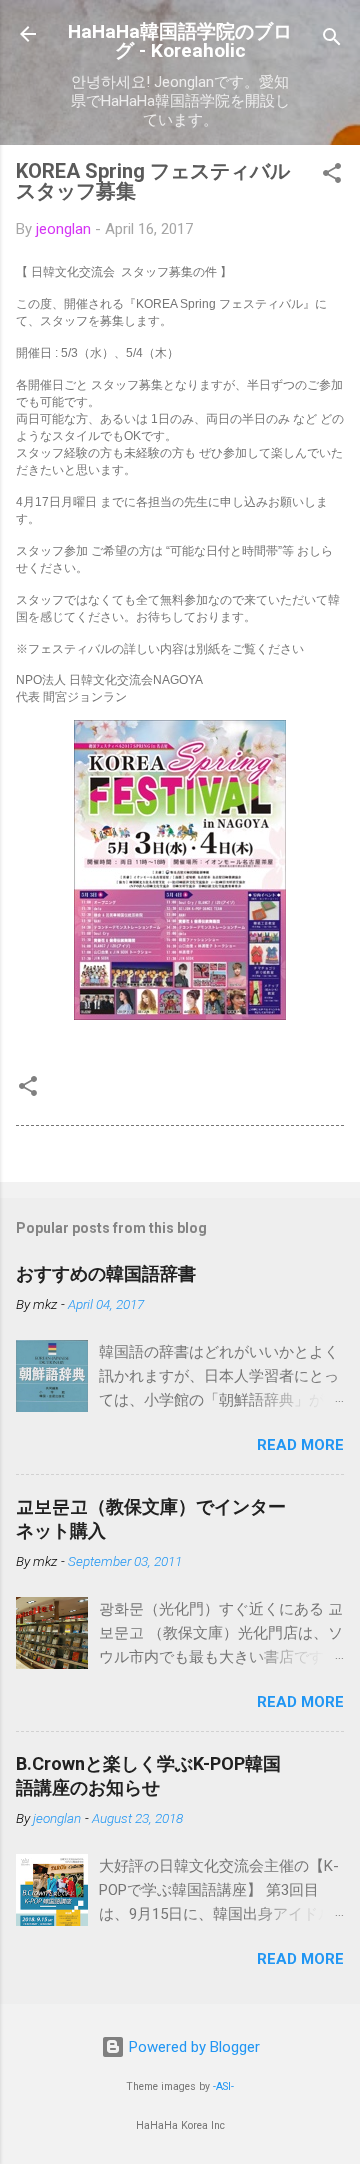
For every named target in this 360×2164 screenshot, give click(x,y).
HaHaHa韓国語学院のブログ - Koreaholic (180, 41)
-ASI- (223, 2086)
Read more (300, 1445)
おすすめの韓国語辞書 (106, 1273)
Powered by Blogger (192, 2047)
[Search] (332, 40)
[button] (332, 176)
